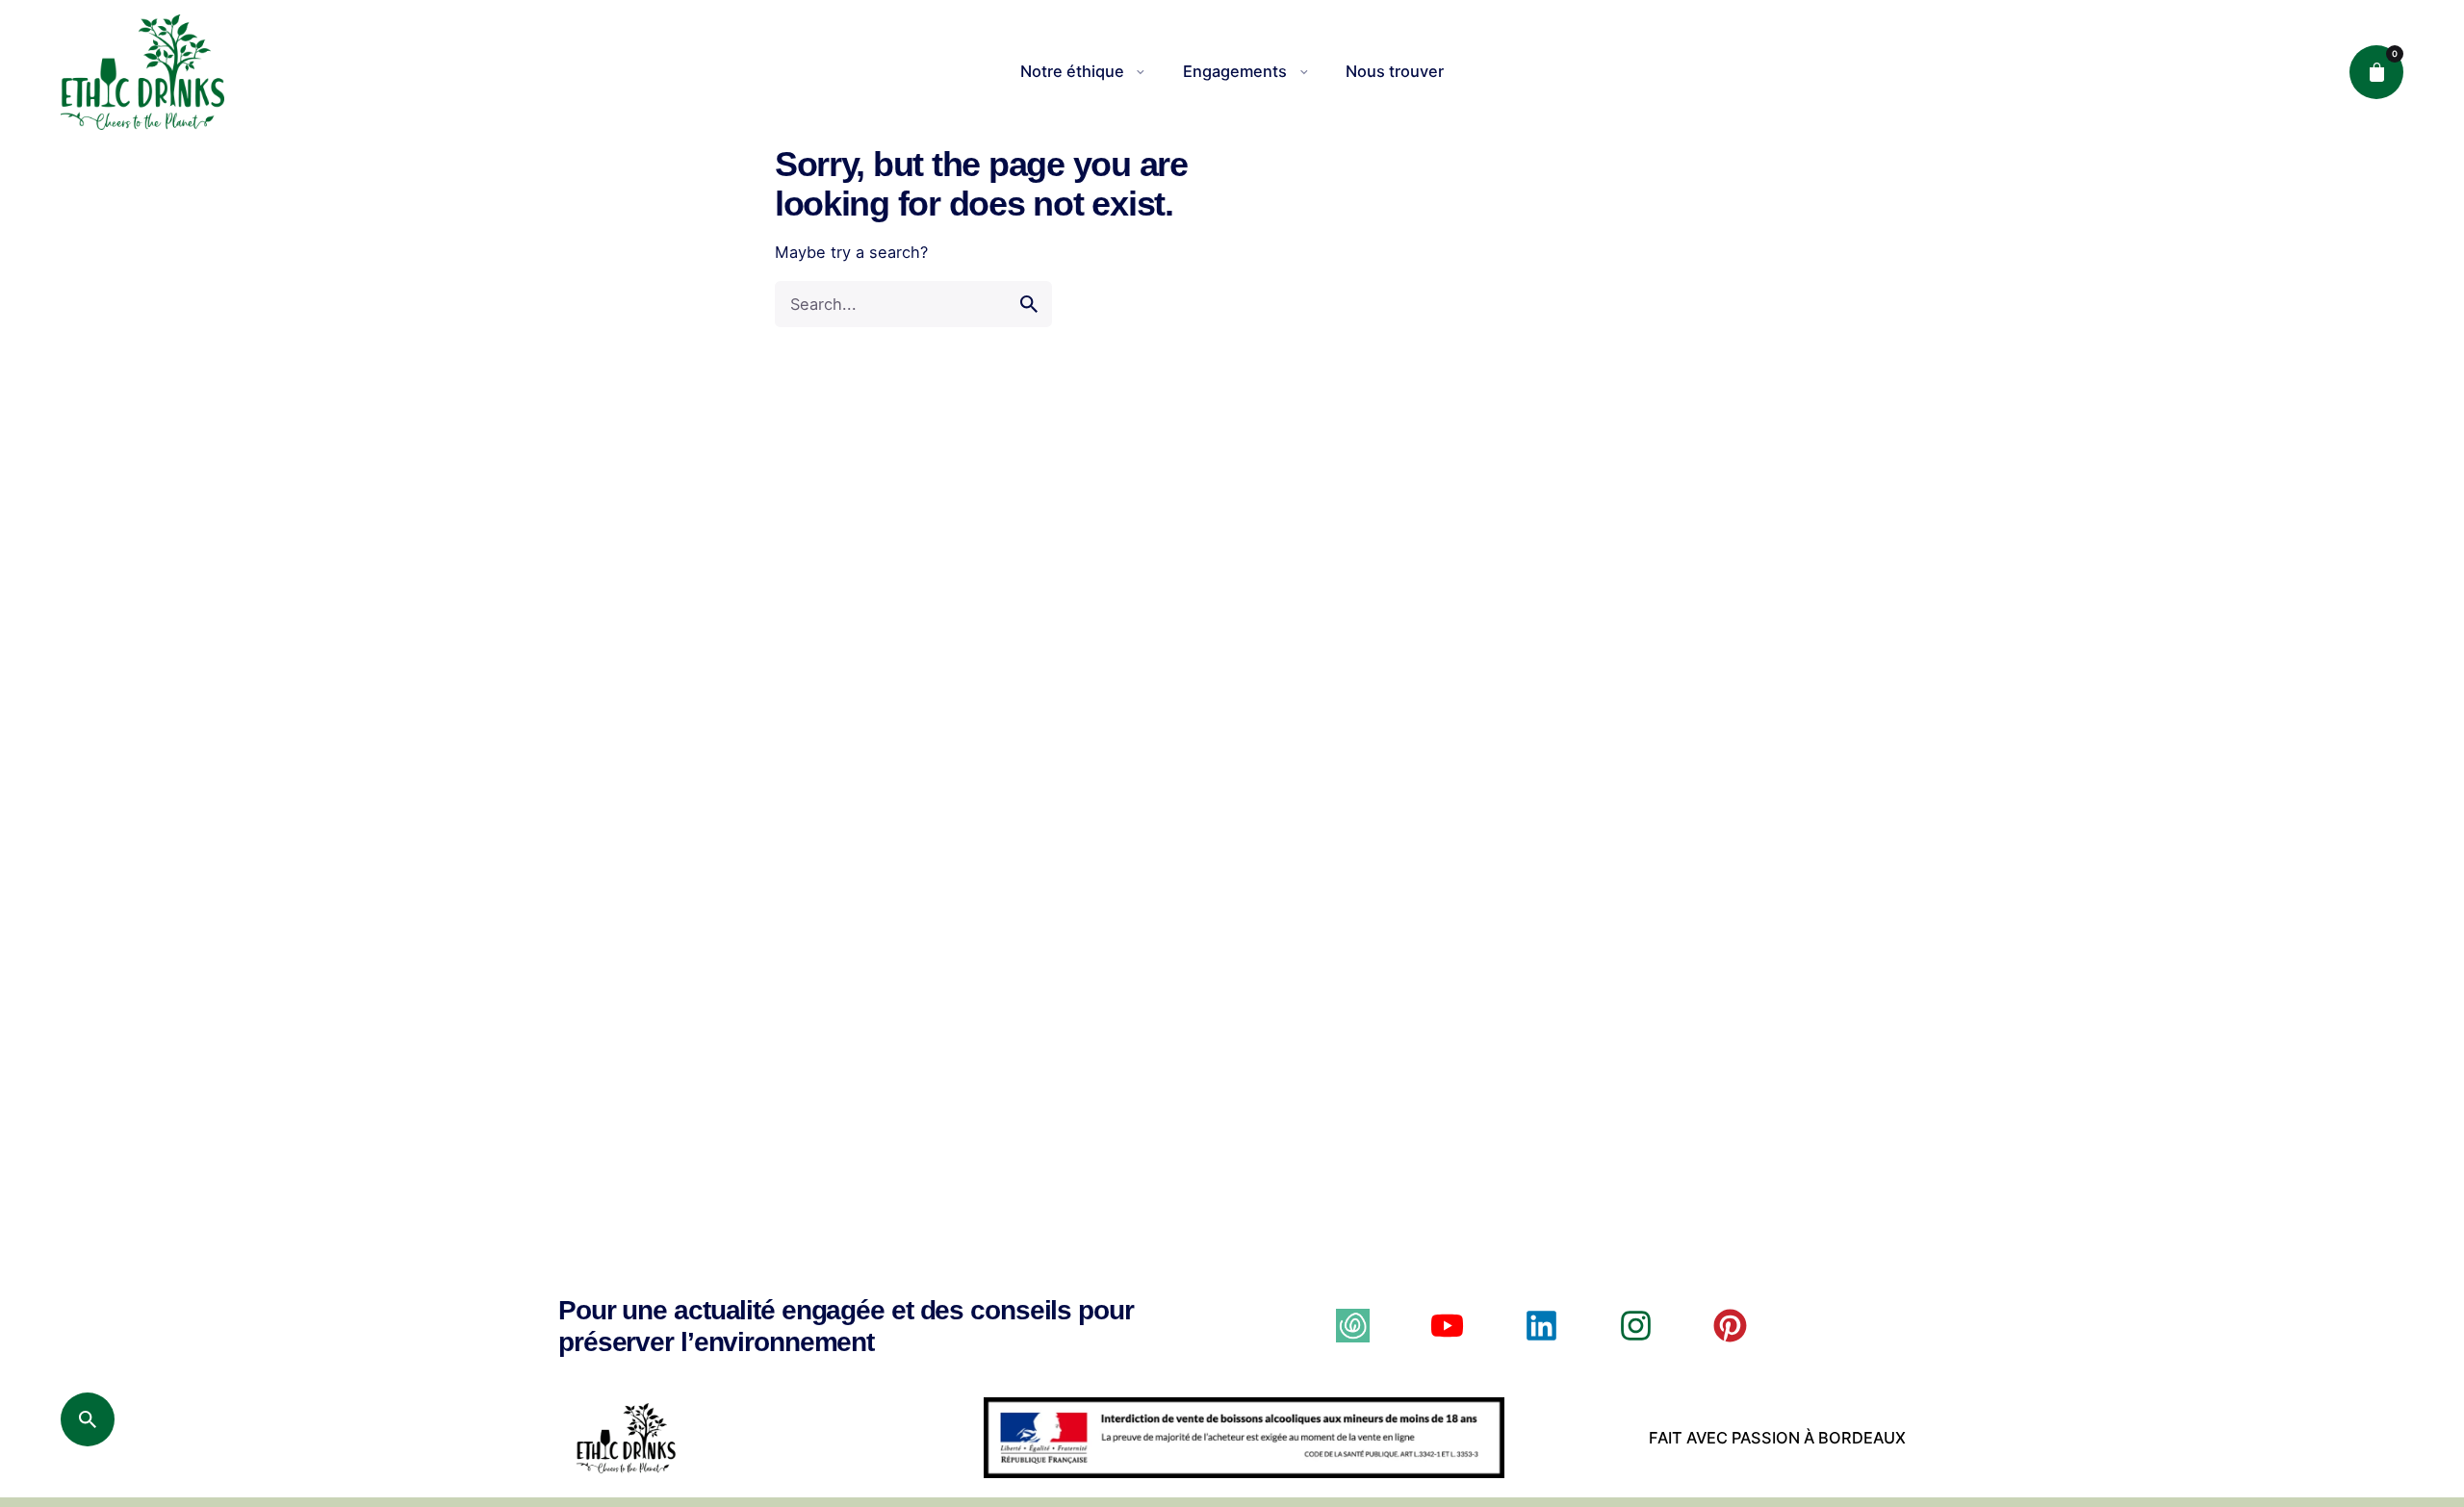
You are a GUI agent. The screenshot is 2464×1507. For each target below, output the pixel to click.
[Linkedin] (1541, 1326)
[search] (1029, 304)
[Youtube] (1447, 1326)
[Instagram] (1636, 1326)
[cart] (2376, 72)
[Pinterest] (1730, 1326)
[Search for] (913, 304)
